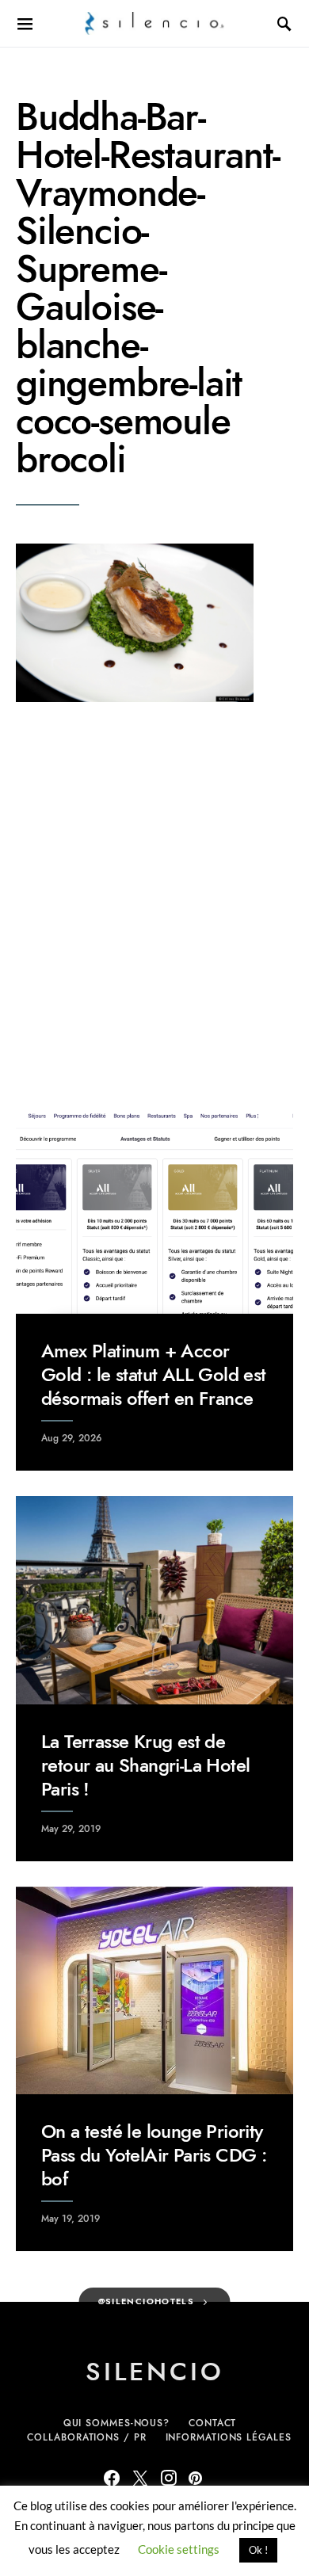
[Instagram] (169, 2478)
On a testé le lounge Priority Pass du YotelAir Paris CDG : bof (154, 2155)
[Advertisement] (154, 904)
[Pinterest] (195, 2478)
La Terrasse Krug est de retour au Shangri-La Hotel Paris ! (145, 1765)
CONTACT (212, 2423)
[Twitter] (140, 2478)
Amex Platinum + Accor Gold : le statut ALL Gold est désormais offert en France (154, 1374)
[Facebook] (112, 2478)
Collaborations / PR (86, 2437)
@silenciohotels (147, 2301)
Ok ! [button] (258, 2550)
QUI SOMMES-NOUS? (116, 2423)
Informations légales (229, 2437)
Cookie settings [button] (179, 2549)
